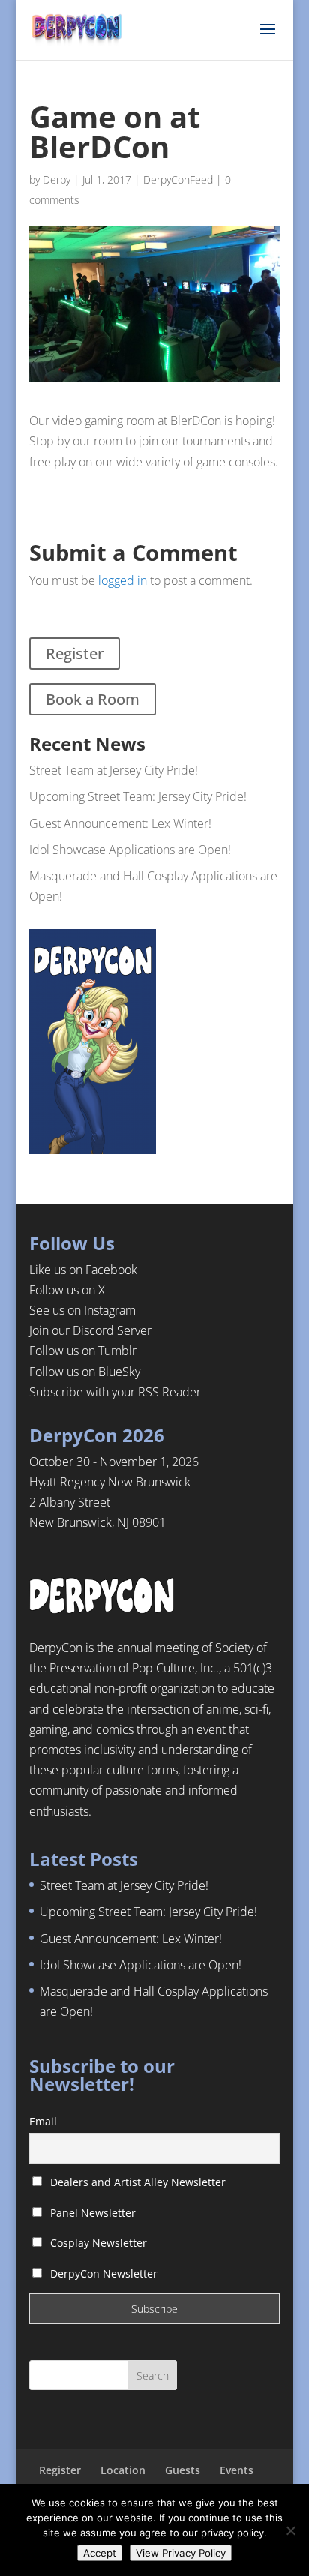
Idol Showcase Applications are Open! (130, 850)
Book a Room (93, 699)
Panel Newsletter (91, 2213)
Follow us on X (67, 1290)
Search (153, 2375)
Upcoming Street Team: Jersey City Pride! (138, 796)
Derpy (57, 180)
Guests (183, 2470)
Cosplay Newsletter (97, 2243)
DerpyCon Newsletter (102, 2273)
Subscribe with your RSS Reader (115, 1392)
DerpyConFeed (178, 180)
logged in (123, 580)
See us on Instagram (82, 1310)
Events (237, 2470)
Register (75, 654)
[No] (290, 2530)
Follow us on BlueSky (85, 1372)
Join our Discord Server (90, 1330)
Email (43, 2121)
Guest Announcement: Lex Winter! (120, 823)
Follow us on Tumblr (83, 1351)
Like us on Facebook (83, 1270)
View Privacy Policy (181, 2553)
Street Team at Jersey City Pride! (114, 770)
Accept (100, 2553)
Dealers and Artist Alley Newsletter (136, 2182)
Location (123, 2470)
